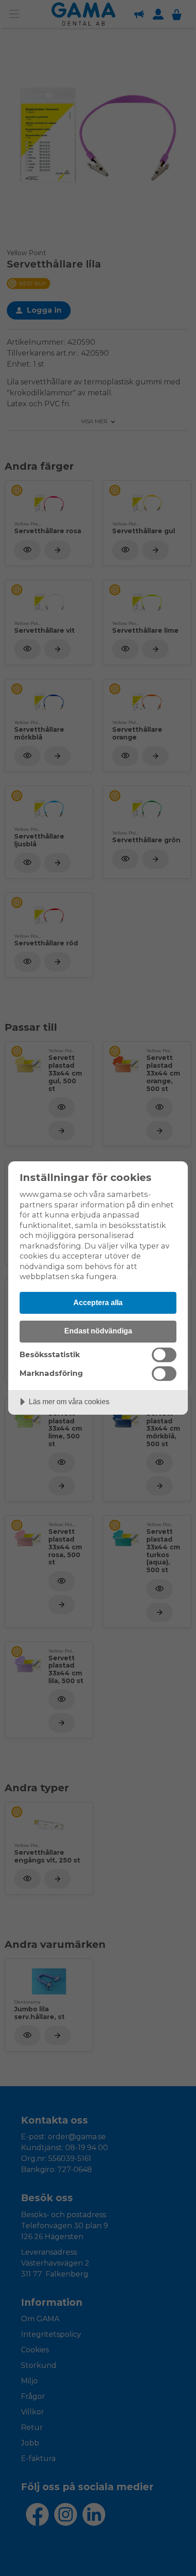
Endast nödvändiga (98, 1331)
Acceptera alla (98, 1302)
